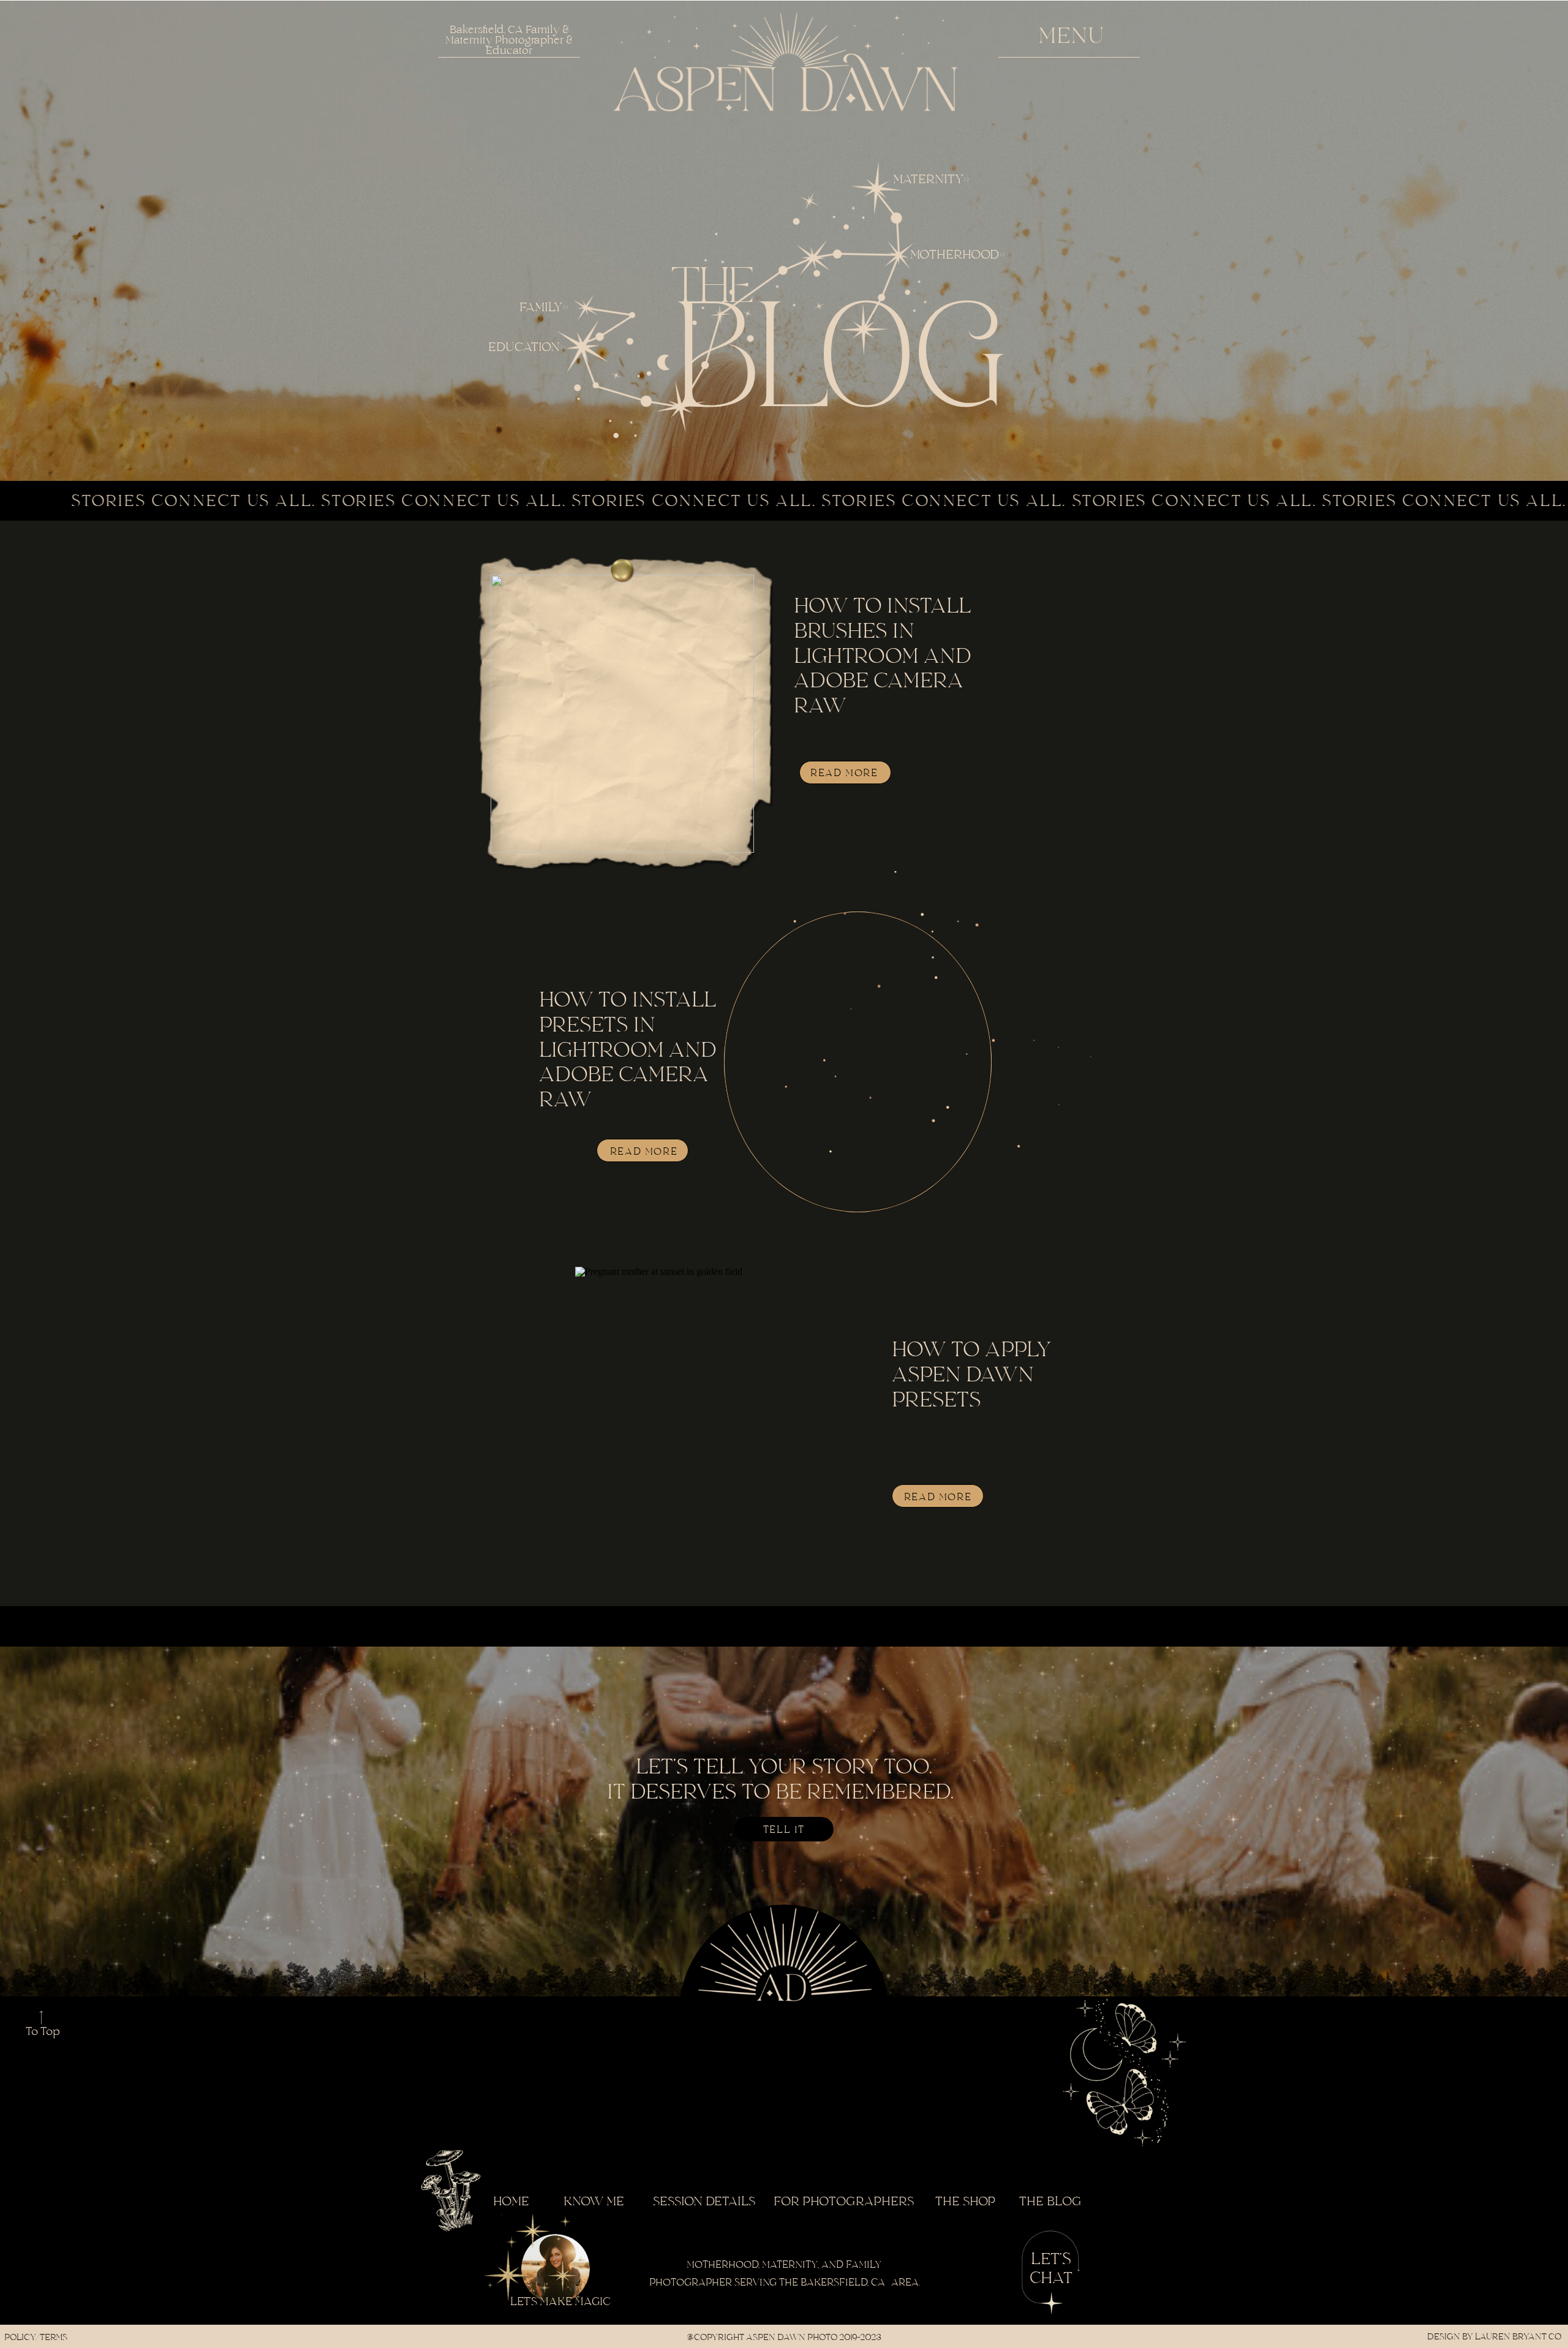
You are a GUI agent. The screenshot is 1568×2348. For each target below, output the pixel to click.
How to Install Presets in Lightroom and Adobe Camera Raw (628, 1051)
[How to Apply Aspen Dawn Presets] (725, 1425)
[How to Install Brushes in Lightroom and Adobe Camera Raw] (622, 714)
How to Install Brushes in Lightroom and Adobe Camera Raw (883, 657)
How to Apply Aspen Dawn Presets (971, 1376)
